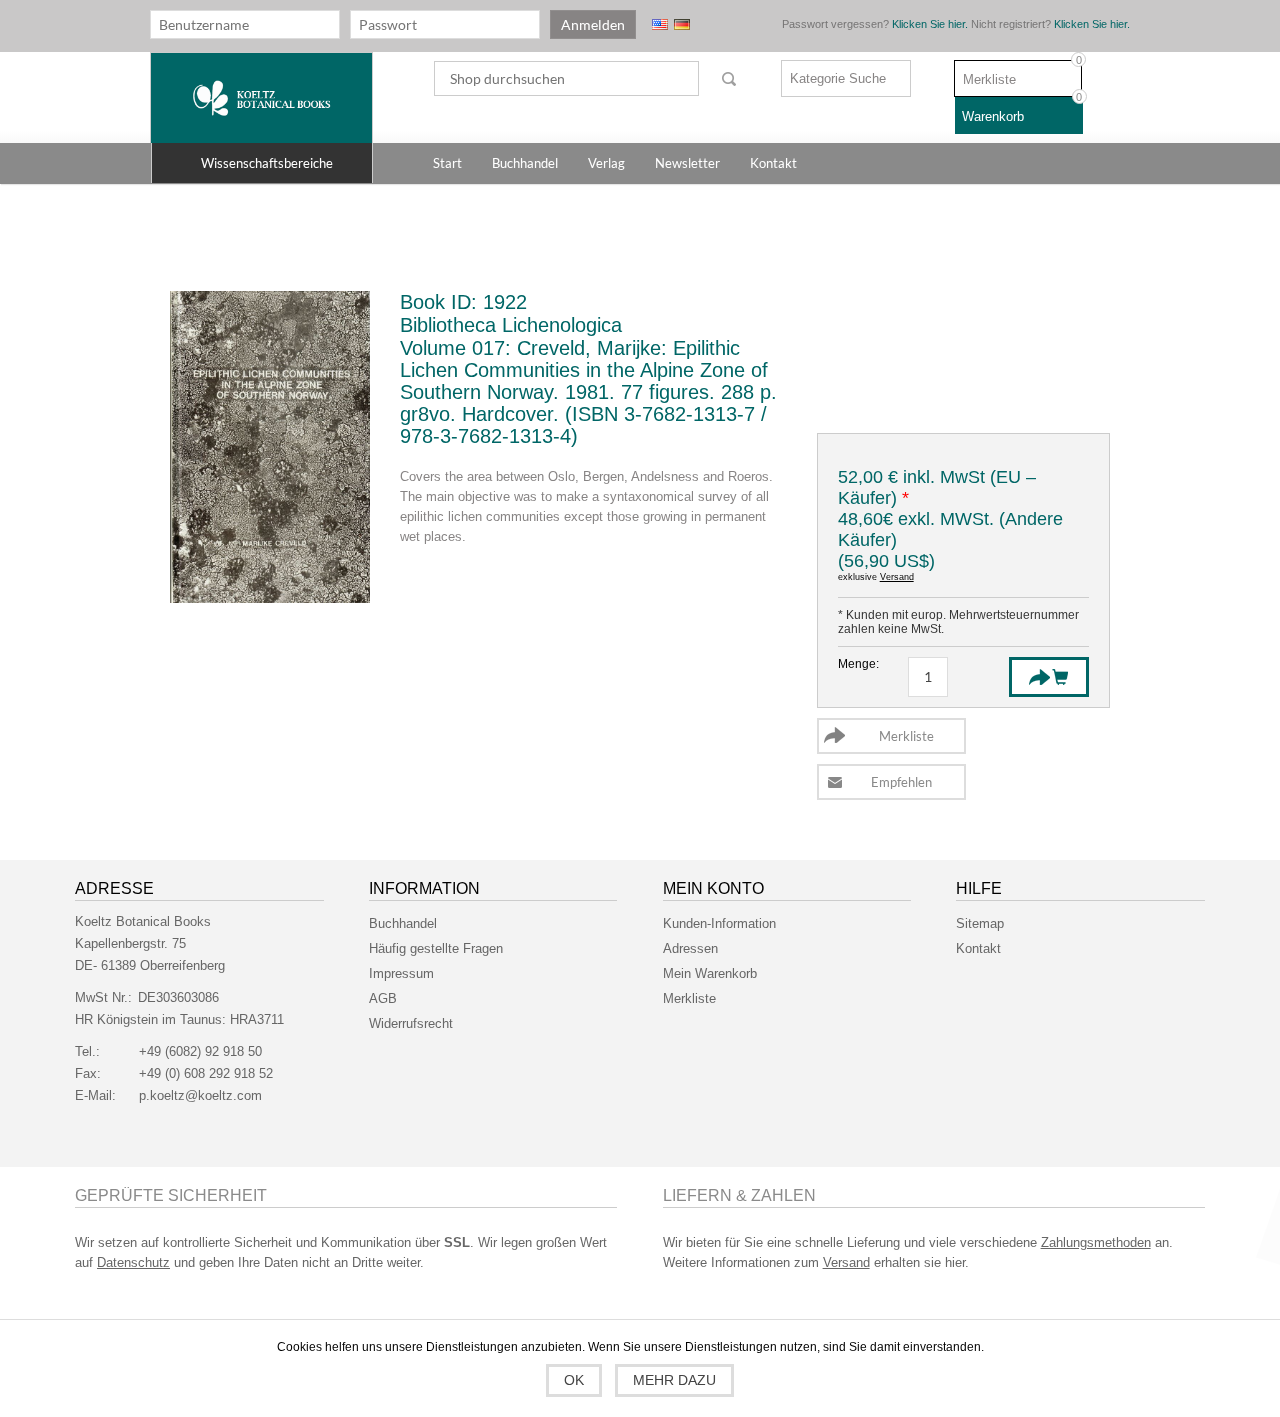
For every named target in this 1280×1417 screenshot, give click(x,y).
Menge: (858, 664)
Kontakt (978, 948)
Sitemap (980, 923)
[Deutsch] (682, 24)
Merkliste (689, 998)
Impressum (401, 973)
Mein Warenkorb (710, 973)
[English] (660, 24)
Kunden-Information (719, 923)
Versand (897, 577)
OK (574, 1380)
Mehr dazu (674, 1380)
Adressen (690, 948)
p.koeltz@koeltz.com (200, 1095)
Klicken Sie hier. (930, 24)
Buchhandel (403, 923)
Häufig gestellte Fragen (436, 948)
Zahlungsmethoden (1096, 1242)
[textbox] (566, 78)
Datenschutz (133, 1262)
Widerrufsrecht (411, 1023)
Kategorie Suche (838, 78)
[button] (262, 163)
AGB (383, 998)
